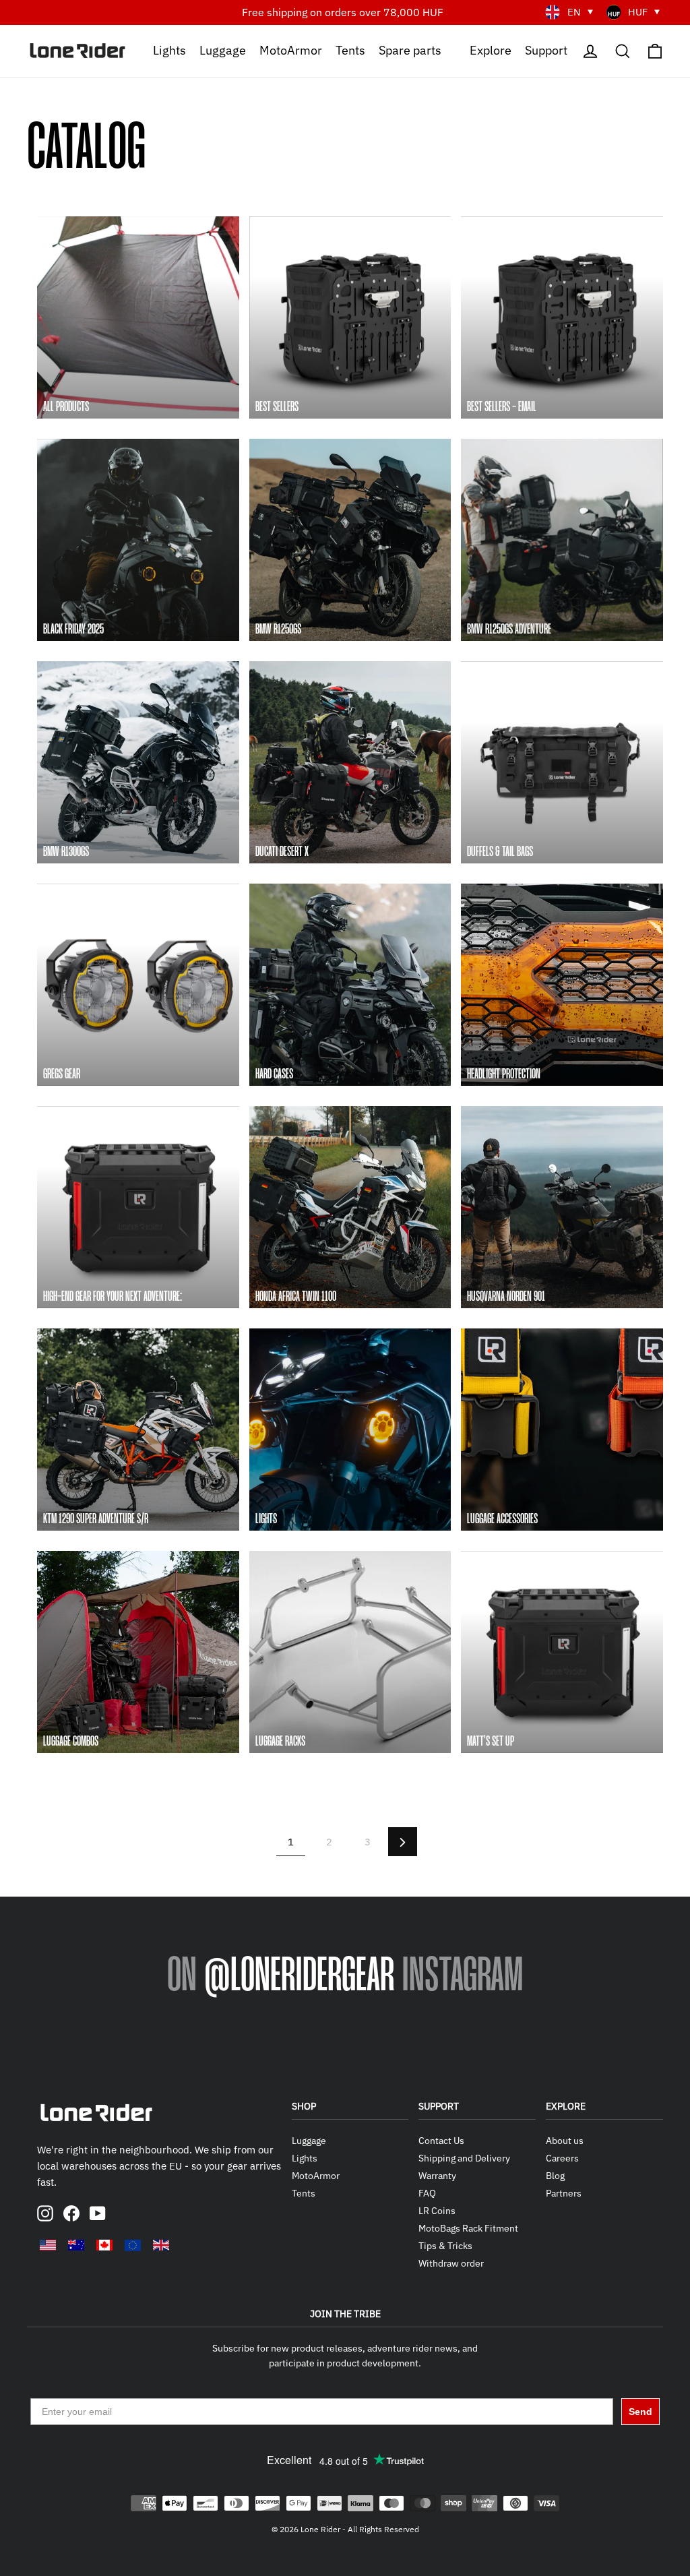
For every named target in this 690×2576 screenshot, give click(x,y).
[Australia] (76, 2245)
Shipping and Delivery (464, 2158)
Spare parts (410, 50)
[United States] (48, 2245)
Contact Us (441, 2141)
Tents (350, 50)
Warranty (437, 2176)
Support (546, 50)
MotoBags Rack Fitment (468, 2228)
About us (565, 2141)
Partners (564, 2193)
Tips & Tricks (445, 2246)
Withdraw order (451, 2263)
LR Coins (437, 2211)
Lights (169, 50)
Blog (555, 2176)
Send (640, 2412)
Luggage (223, 50)
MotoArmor (291, 50)
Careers (562, 2158)
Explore (491, 50)
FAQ (427, 2193)
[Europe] (133, 2245)
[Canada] (104, 2245)
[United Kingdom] (161, 2245)
